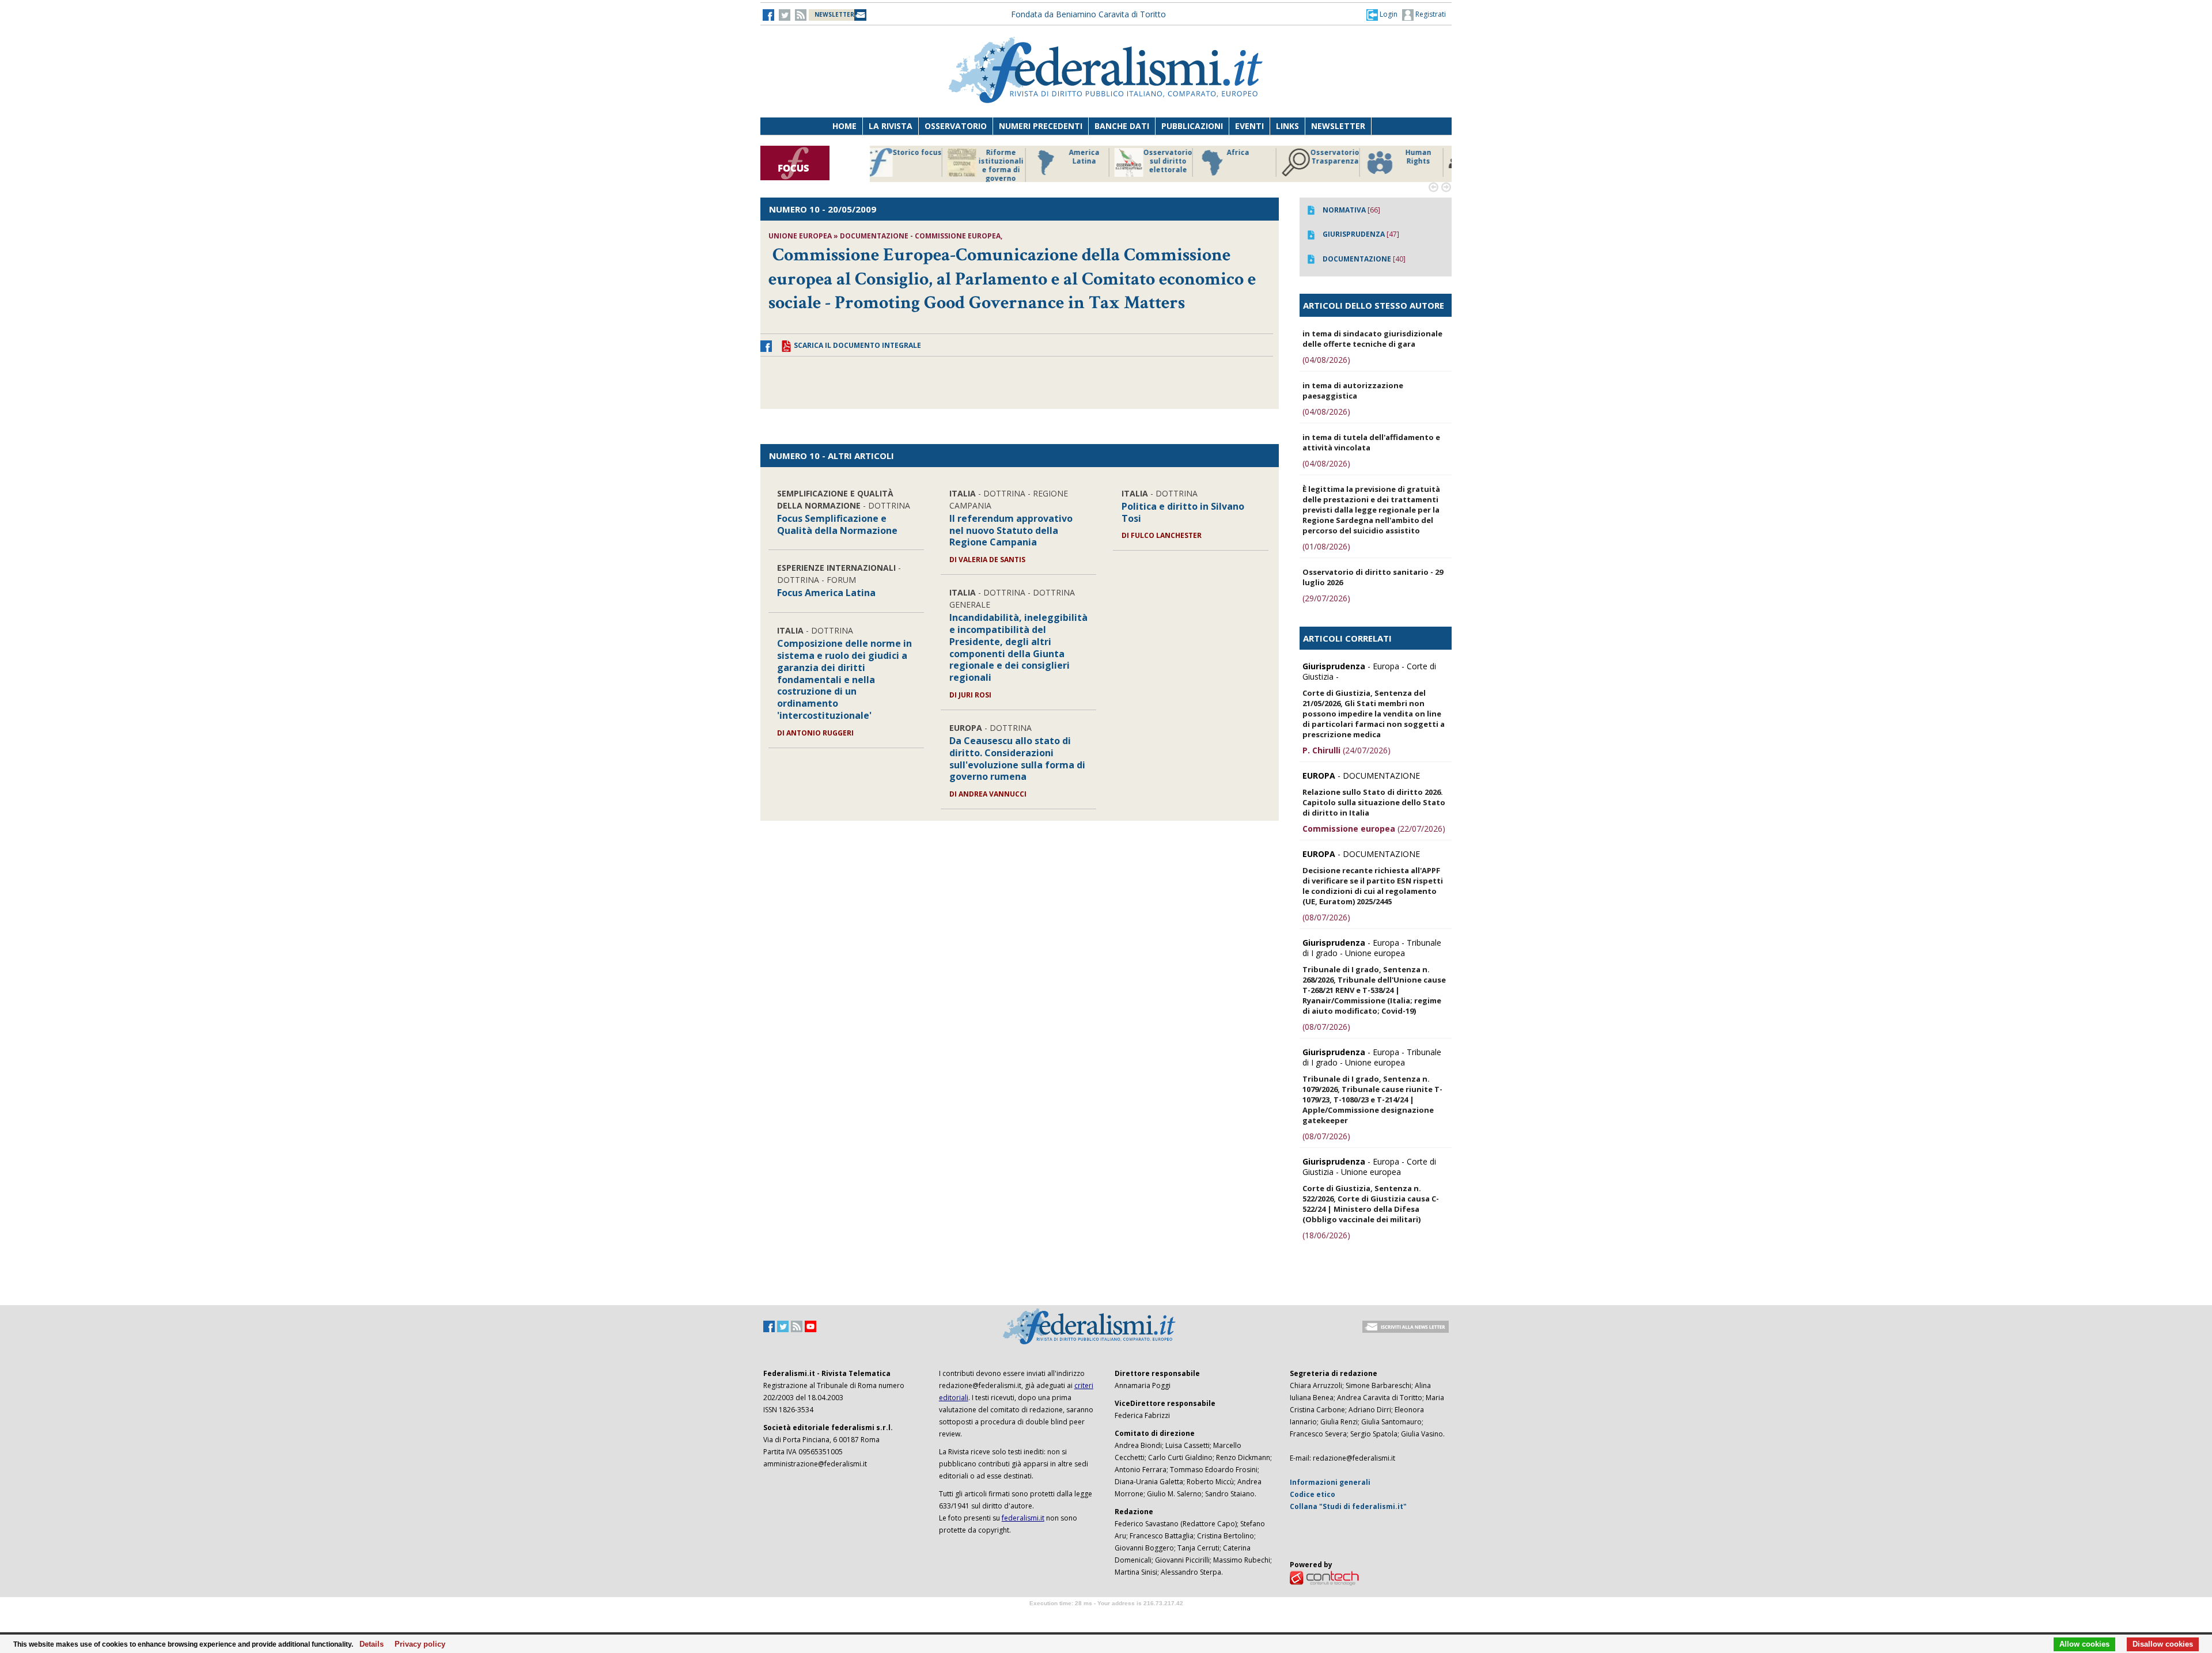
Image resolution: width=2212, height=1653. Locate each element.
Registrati (1430, 14)
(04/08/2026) (1326, 360)
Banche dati (1122, 126)
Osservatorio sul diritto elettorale (1008, 161)
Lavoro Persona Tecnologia (1342, 161)
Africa (1078, 153)
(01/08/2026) (1326, 546)
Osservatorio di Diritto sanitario (1425, 161)
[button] (1382, 14)
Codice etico (1313, 1494)
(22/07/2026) (1374, 829)
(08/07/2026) (1326, 917)
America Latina (924, 157)
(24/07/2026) (1346, 750)
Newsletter (1338, 126)
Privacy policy (417, 1644)
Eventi (1249, 126)
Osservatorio (956, 126)
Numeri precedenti (1041, 126)
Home (844, 126)
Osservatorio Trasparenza (1175, 157)
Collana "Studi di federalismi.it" (1348, 1506)
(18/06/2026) (1326, 1235)
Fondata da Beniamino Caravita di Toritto (1088, 14)
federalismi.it (1023, 1518)
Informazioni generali (1330, 1482)
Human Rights (1258, 157)
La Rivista (891, 126)
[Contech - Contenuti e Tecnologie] (1324, 1577)
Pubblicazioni (1192, 126)
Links (1287, 126)
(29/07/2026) (1326, 598)
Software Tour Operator (1106, 1616)
